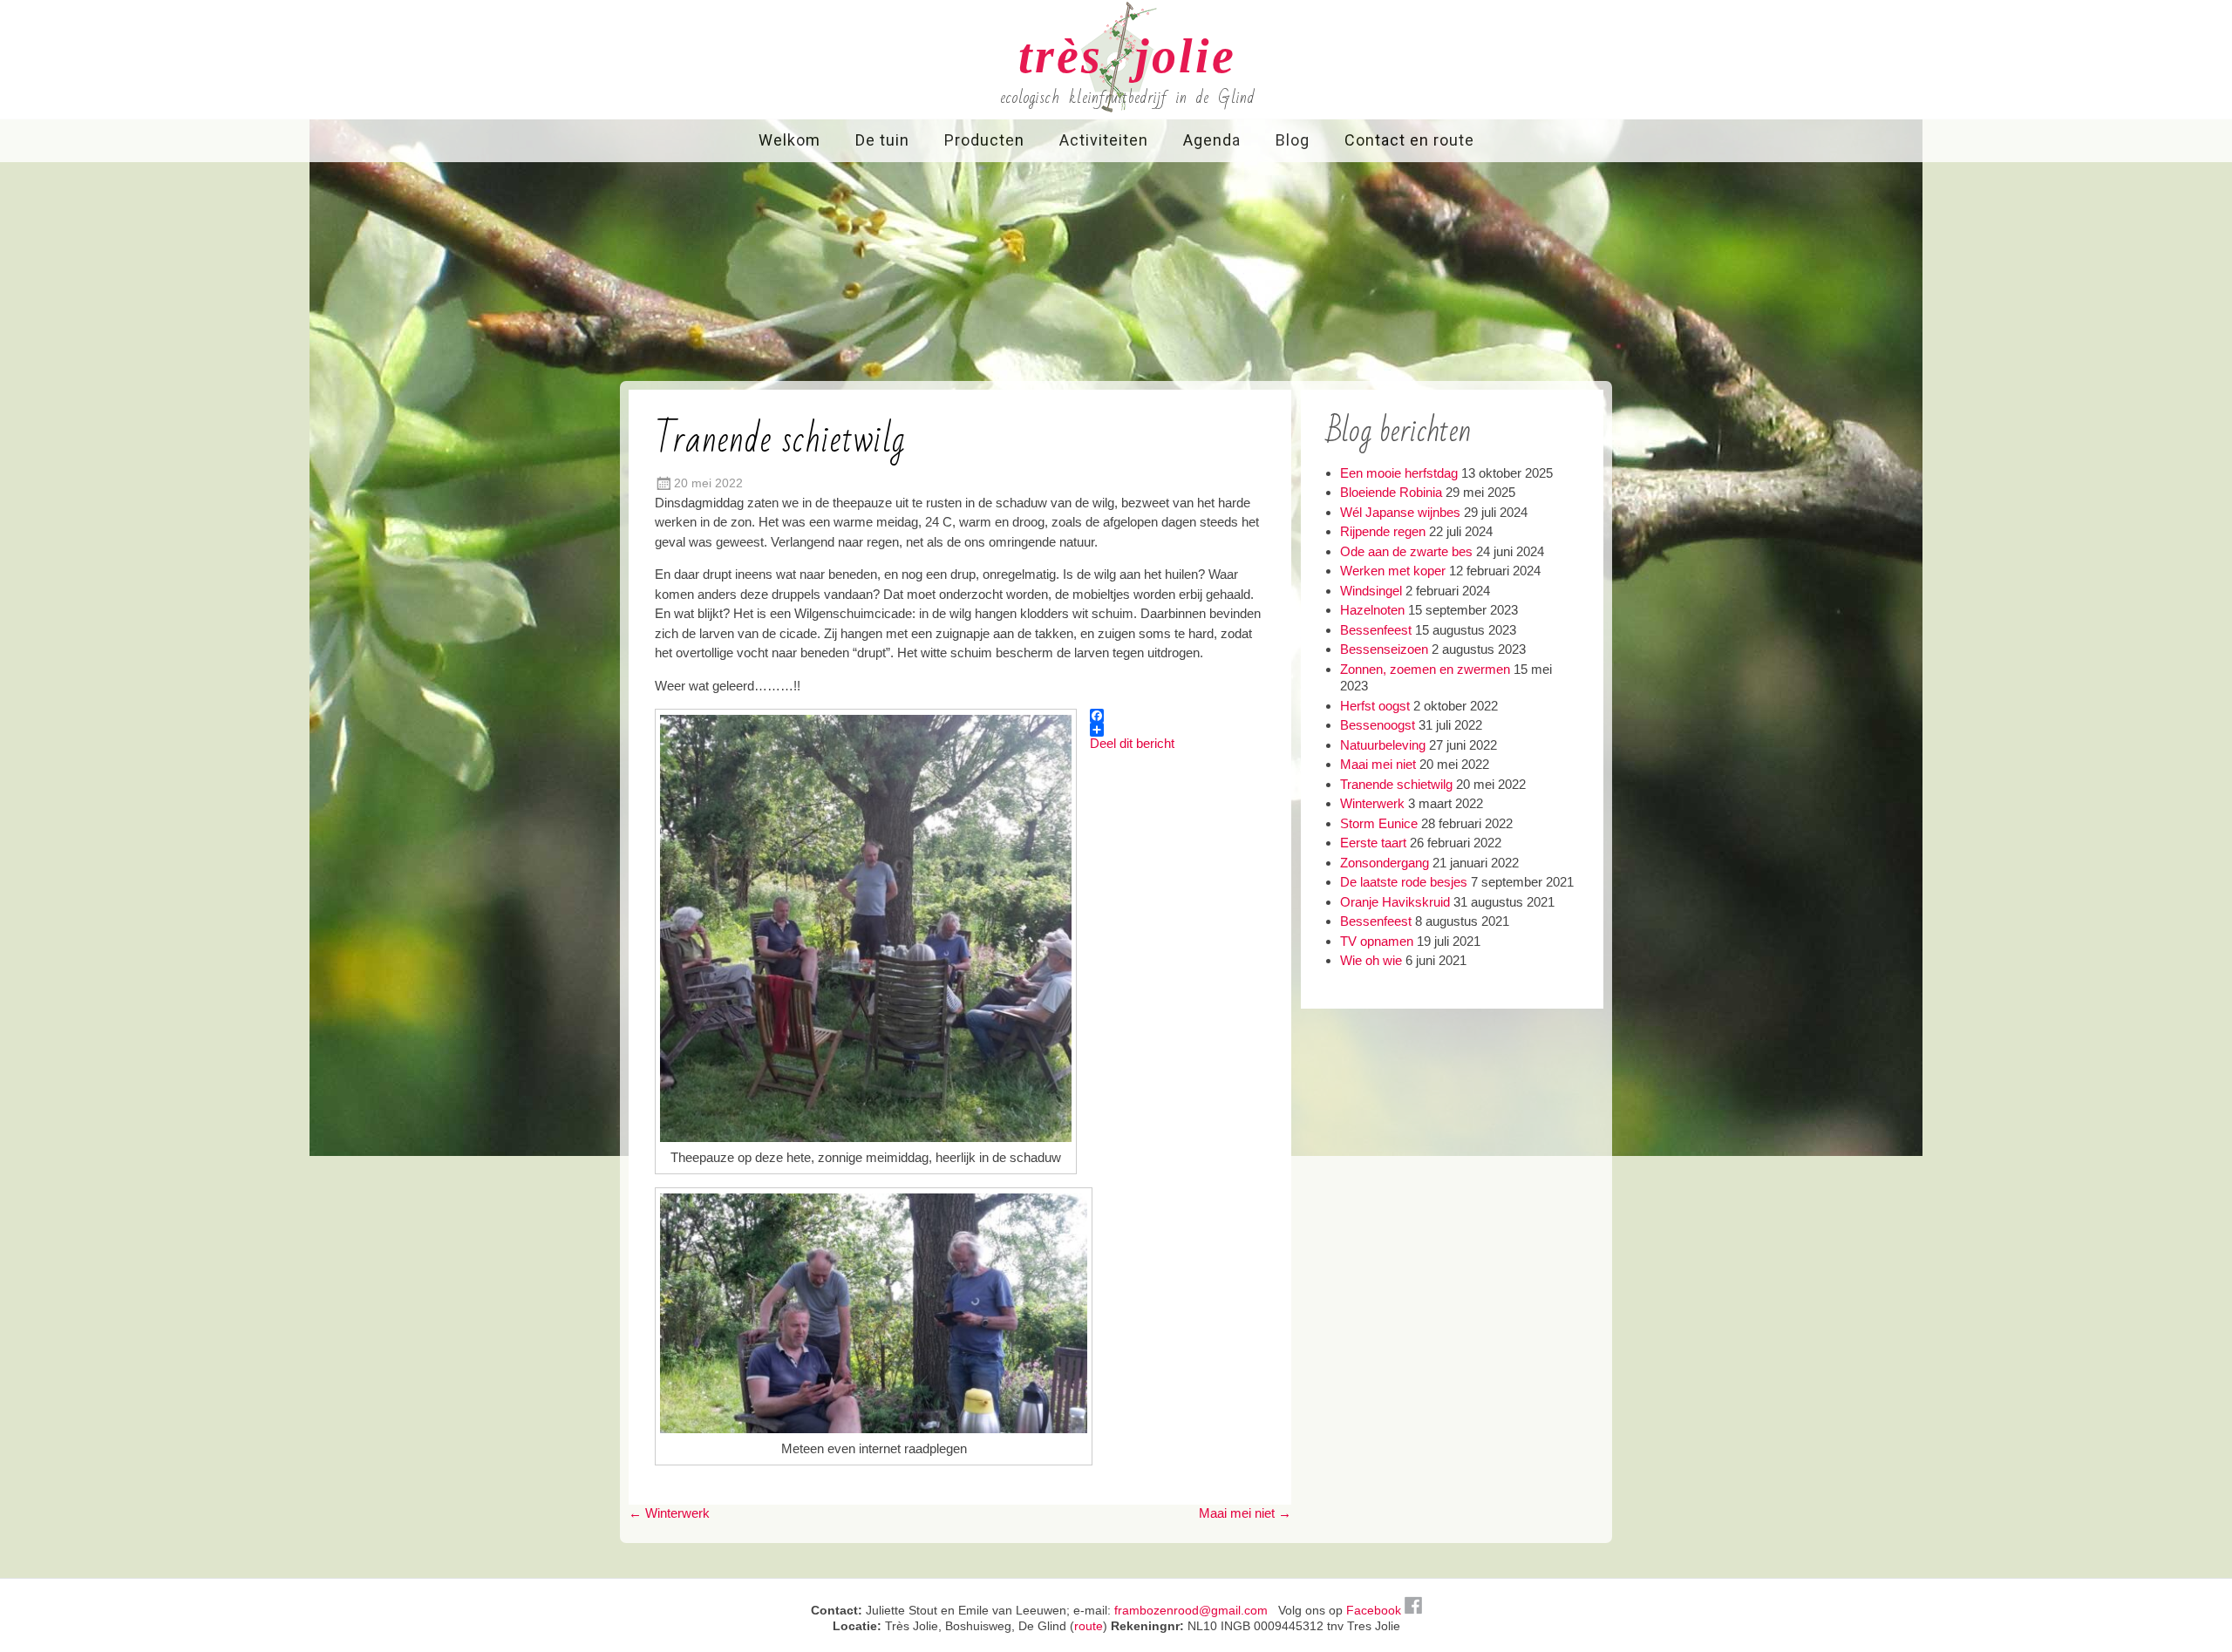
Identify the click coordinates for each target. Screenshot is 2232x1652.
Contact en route (1409, 140)
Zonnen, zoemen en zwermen (1425, 669)
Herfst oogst (1375, 706)
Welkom (789, 140)
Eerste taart (1373, 843)
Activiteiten (1104, 140)
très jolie (1127, 56)
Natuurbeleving (1383, 745)
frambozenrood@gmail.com (1191, 1610)
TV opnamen (1377, 941)
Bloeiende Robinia (1391, 492)
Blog (1293, 140)
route (1089, 1626)
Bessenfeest (1376, 630)
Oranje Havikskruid (1395, 902)
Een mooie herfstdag (1399, 473)
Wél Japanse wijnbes (1400, 512)
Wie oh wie (1371, 960)
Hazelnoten (1372, 610)
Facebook (1375, 1610)
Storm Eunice (1379, 823)
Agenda (1212, 140)
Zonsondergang (1385, 863)
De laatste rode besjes (1404, 882)
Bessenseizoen (1384, 649)
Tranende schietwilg (1396, 784)
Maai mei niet (1245, 1513)
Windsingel (1371, 591)
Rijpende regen (1383, 531)
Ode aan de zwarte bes (1406, 551)
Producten (984, 140)
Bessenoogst (1378, 725)
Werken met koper (1393, 571)
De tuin (882, 140)
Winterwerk (669, 1513)
